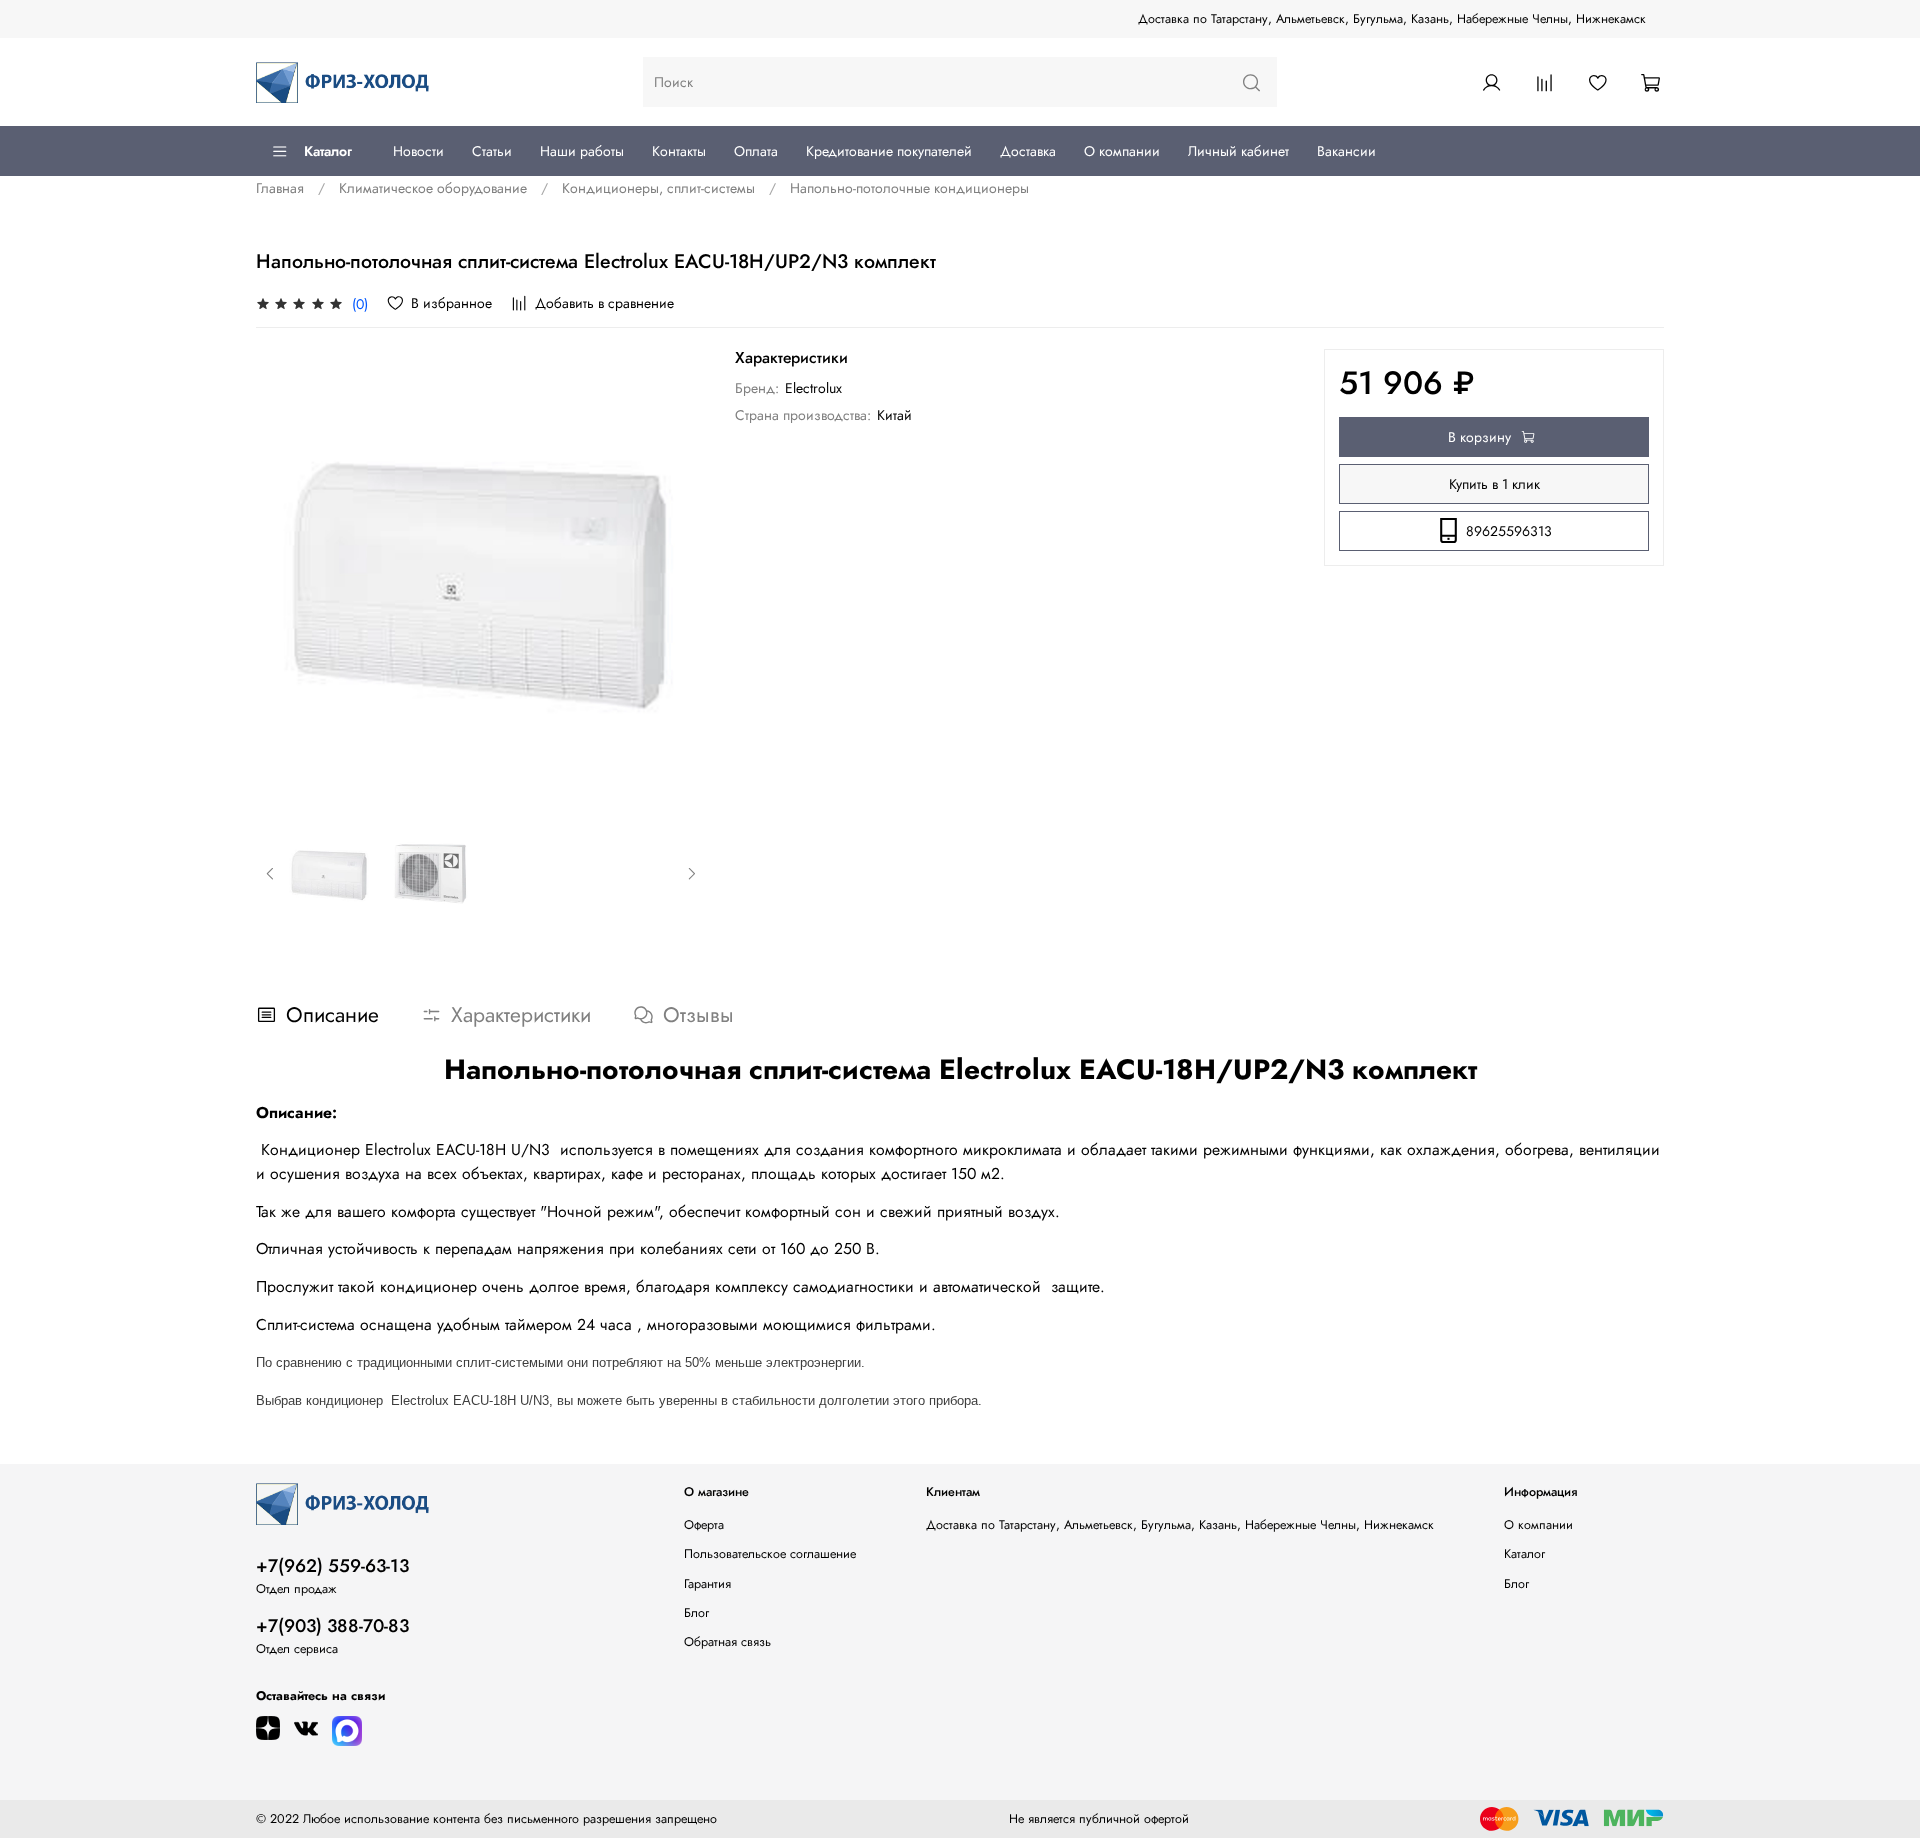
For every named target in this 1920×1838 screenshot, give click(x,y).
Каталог (328, 151)
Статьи (492, 151)
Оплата (756, 151)
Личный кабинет (1238, 151)
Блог (696, 1613)
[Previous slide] (284, 575)
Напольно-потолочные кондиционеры (909, 188)
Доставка (1028, 151)
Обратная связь (727, 1642)
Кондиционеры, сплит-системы (658, 188)
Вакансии (1346, 151)
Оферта (704, 1525)
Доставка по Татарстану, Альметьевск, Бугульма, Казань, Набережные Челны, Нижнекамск (1392, 19)
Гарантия (707, 1584)
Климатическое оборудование (433, 188)
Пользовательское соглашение (770, 1554)
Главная (280, 188)
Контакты (679, 151)
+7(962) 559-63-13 (332, 1566)
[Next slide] (679, 575)
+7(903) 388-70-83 (332, 1626)
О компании (1122, 151)
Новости (418, 151)
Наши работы (582, 151)
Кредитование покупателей (889, 151)
